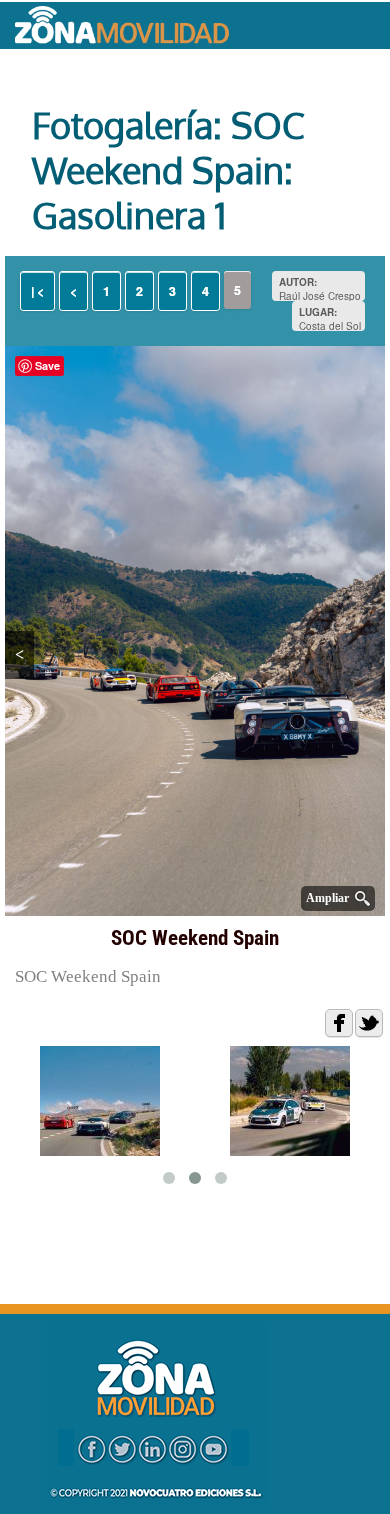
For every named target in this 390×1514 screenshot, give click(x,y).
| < (37, 291)
